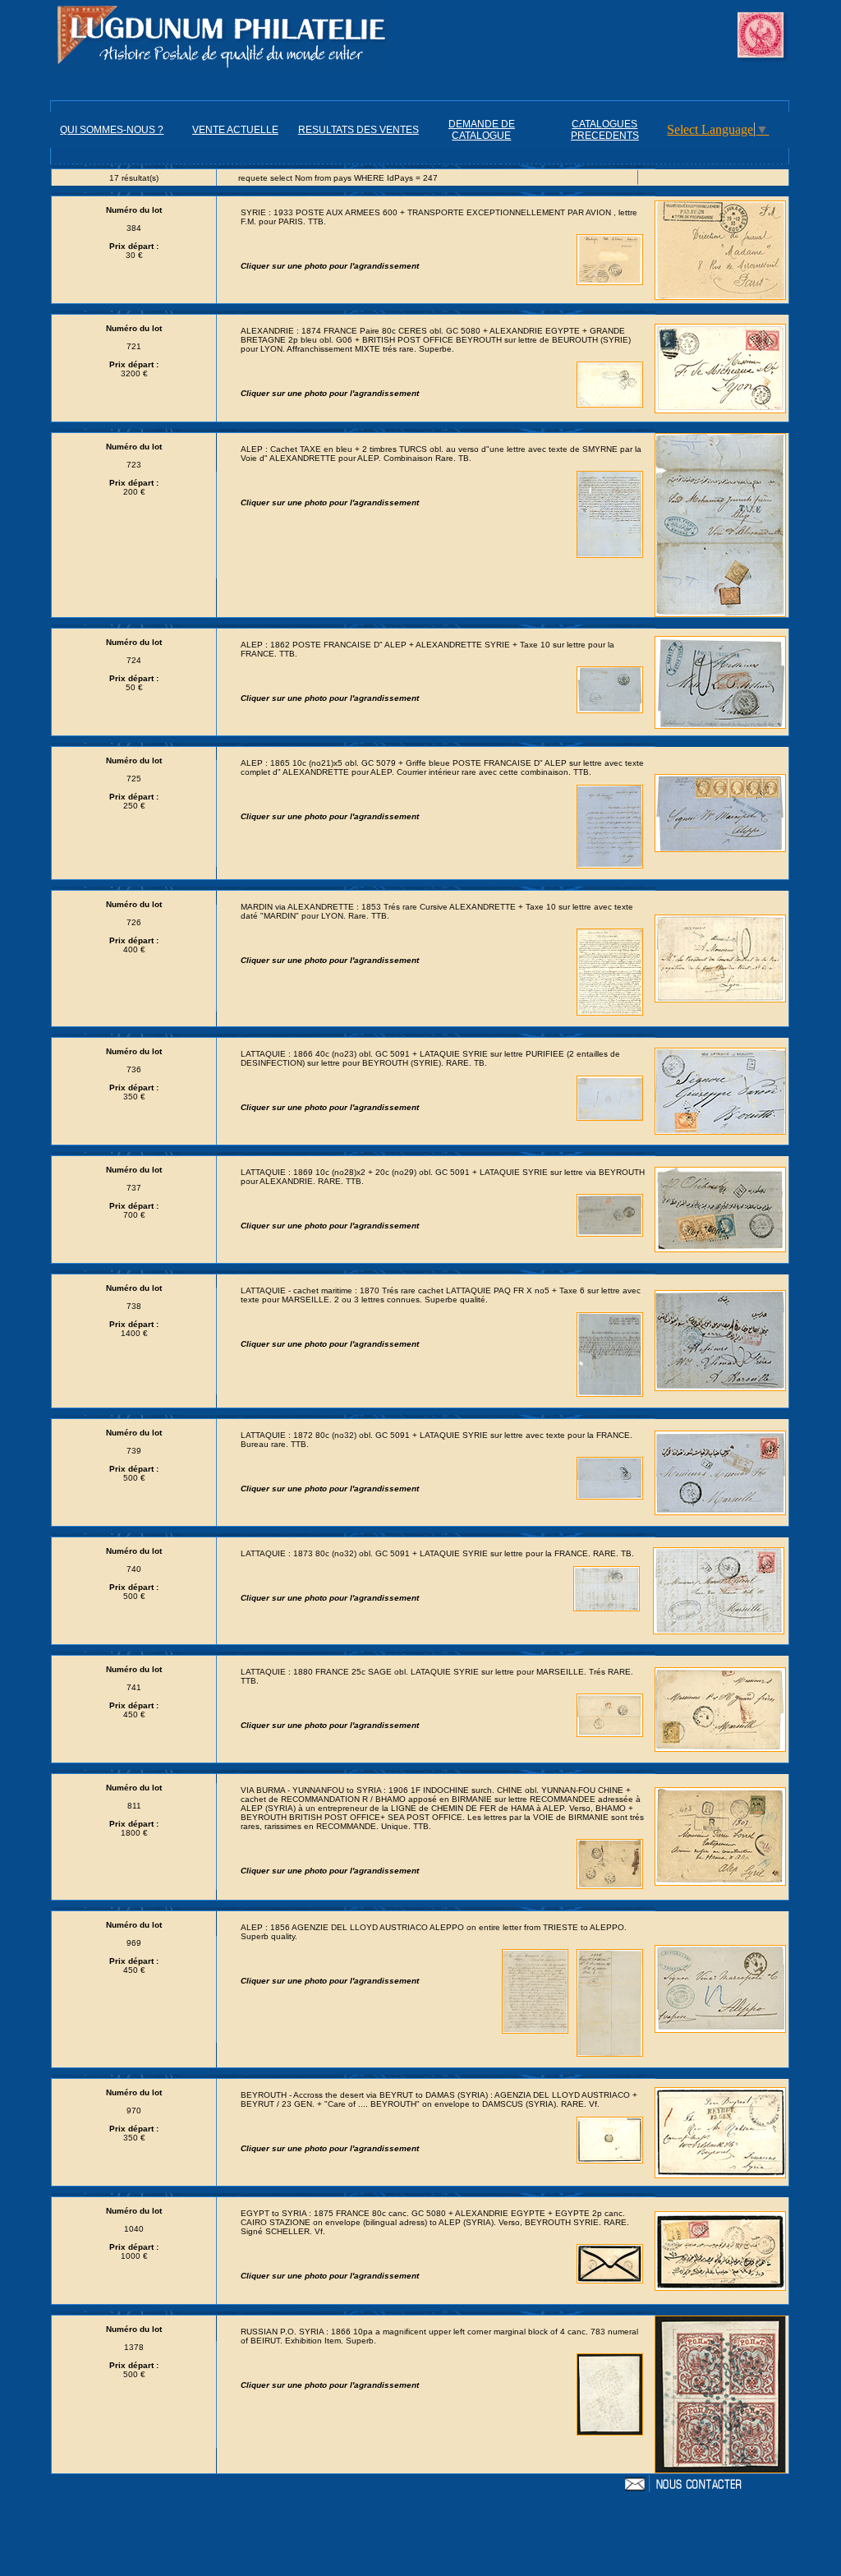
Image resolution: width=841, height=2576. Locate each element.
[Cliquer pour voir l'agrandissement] (720, 247)
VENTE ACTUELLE (235, 130)
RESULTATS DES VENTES (358, 130)
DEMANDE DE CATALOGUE (482, 130)
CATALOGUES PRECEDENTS (605, 130)
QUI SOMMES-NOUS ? (112, 130)
